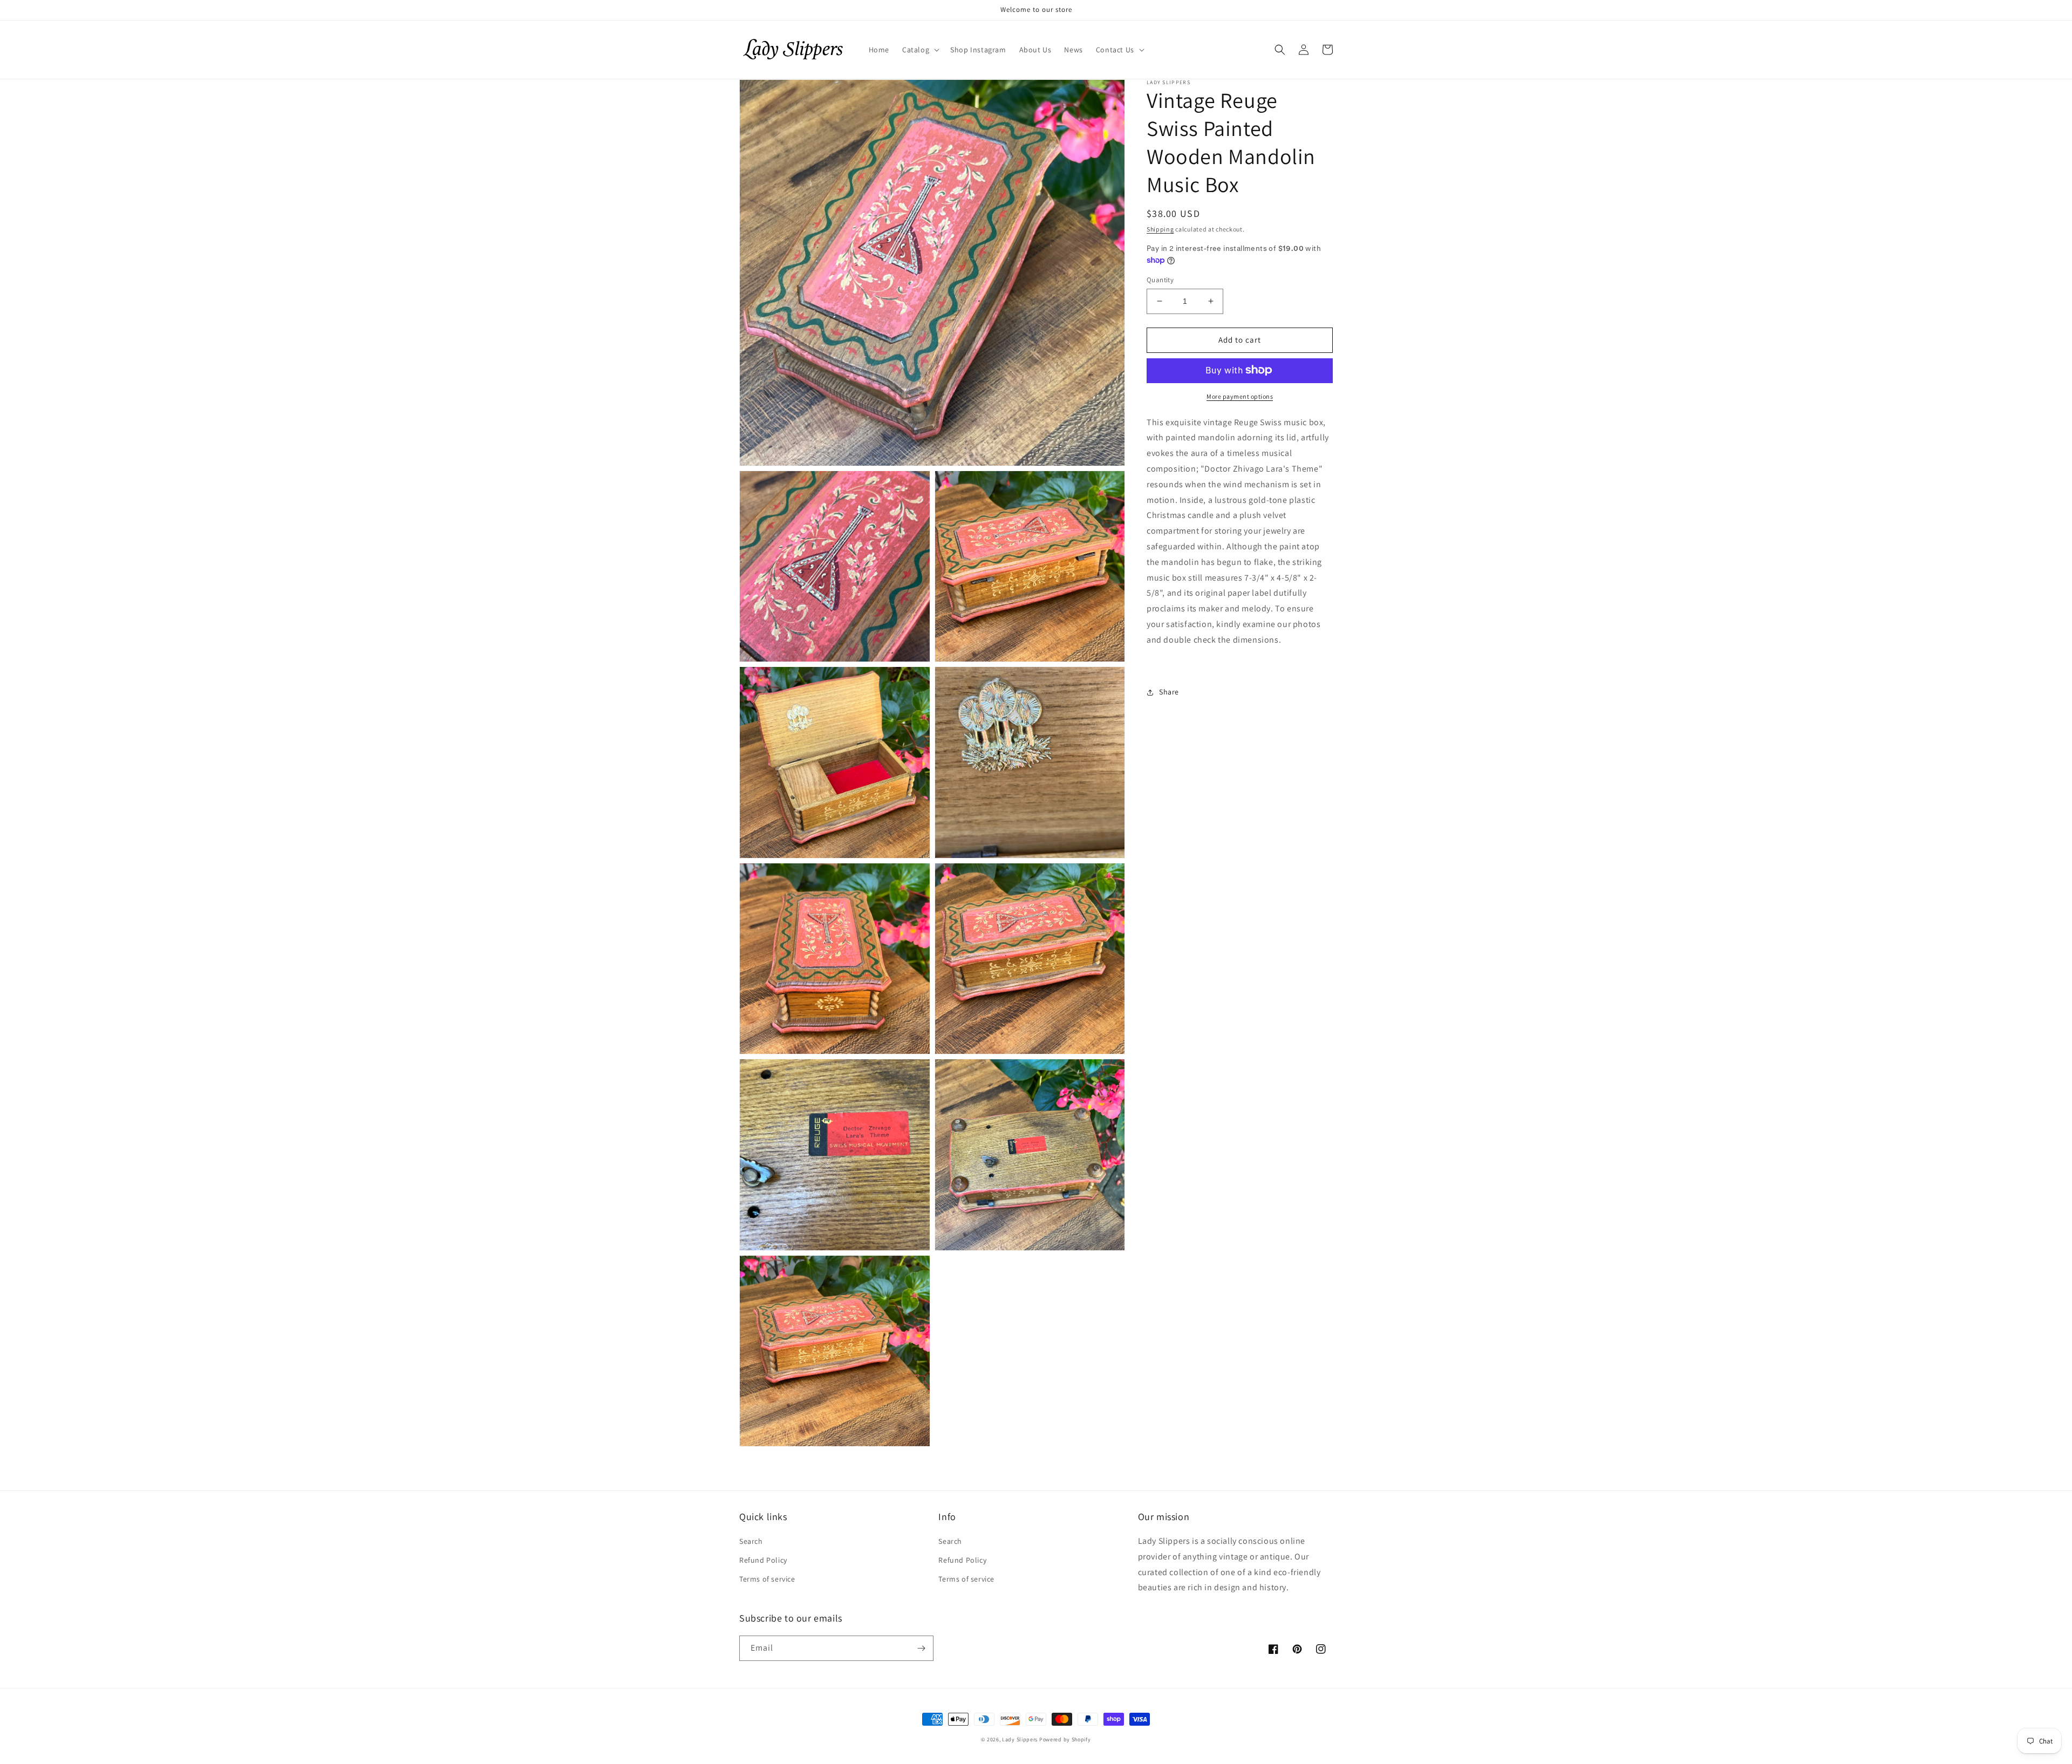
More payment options (1240, 396)
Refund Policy (763, 1560)
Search (751, 1541)
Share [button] (1169, 692)
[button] (920, 50)
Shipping (1160, 229)
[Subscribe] (921, 1648)
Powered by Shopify (1065, 1739)
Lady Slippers (1020, 1739)
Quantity (1160, 280)
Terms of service (767, 1579)
